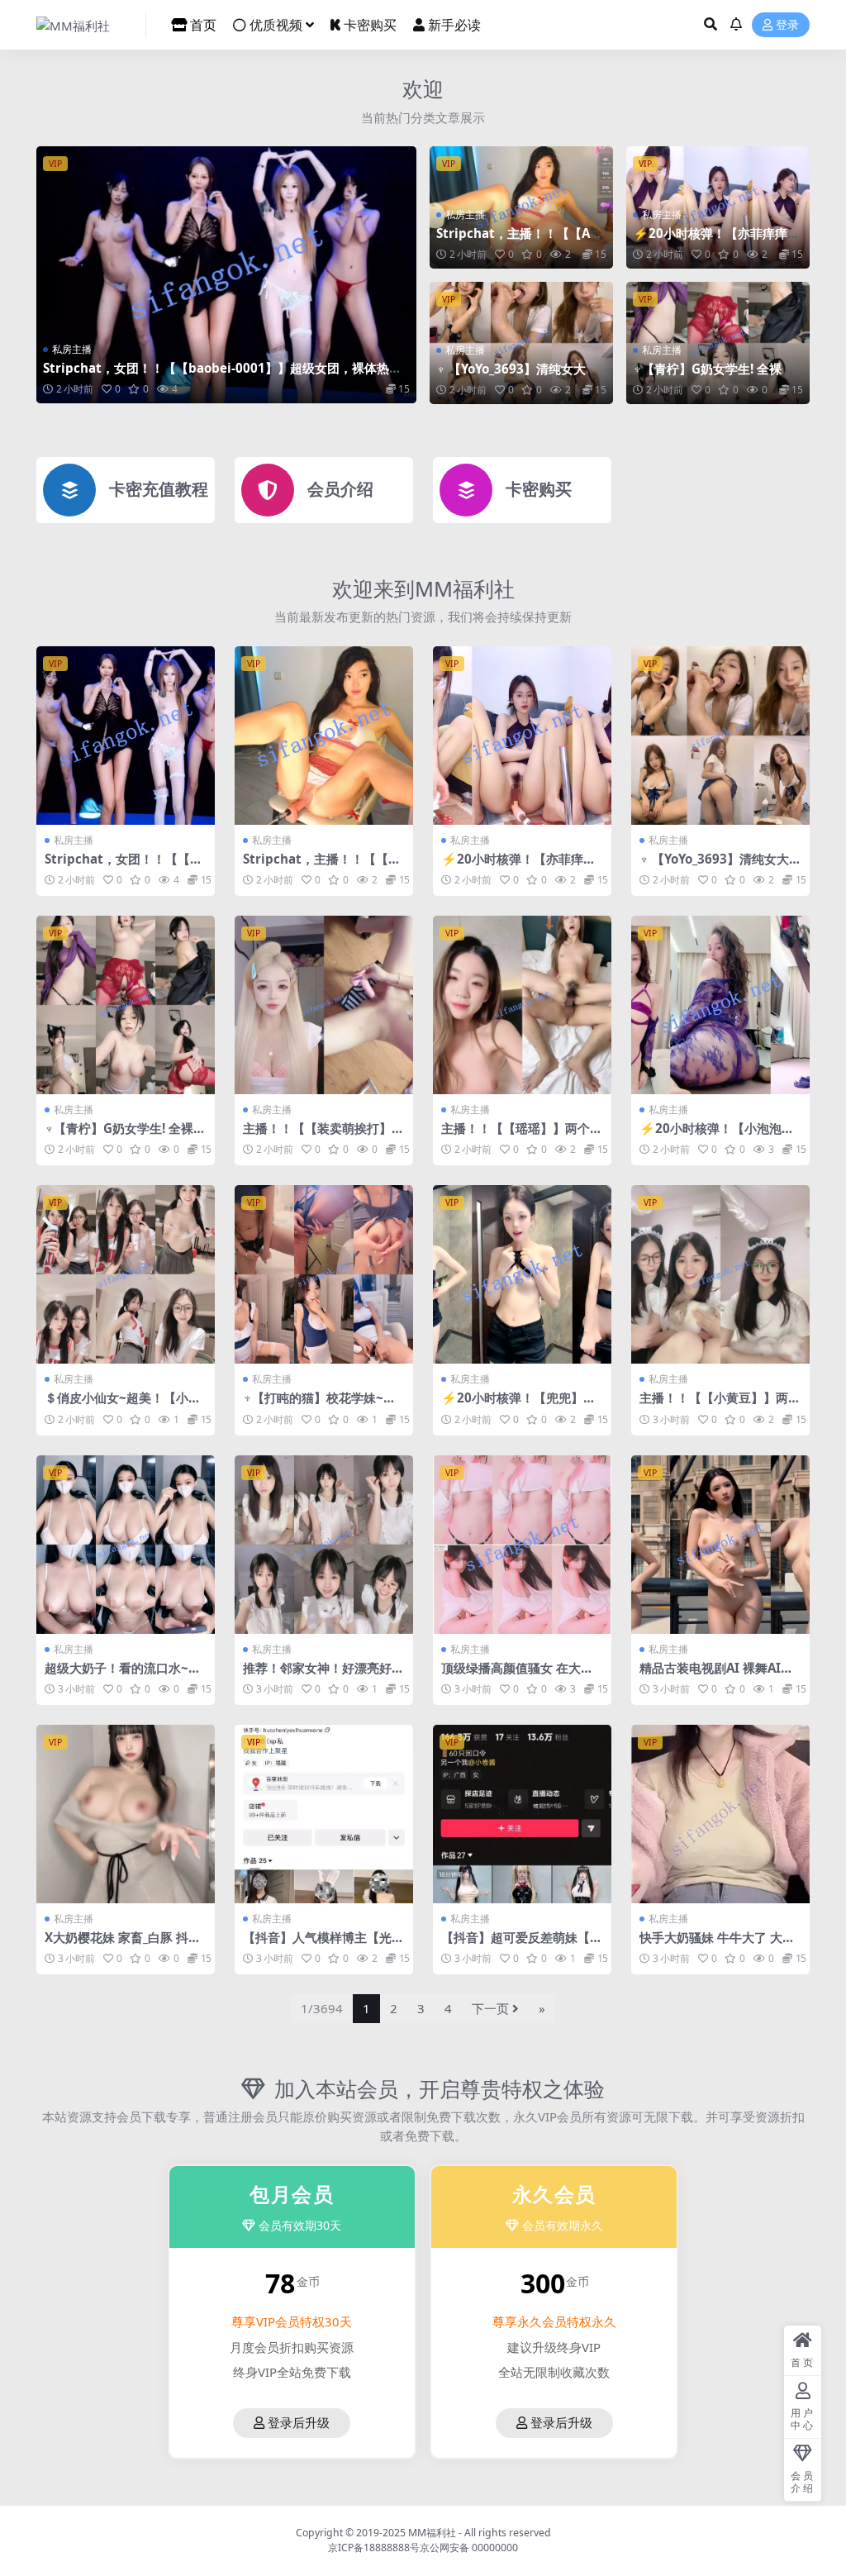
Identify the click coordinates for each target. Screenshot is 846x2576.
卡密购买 (370, 25)
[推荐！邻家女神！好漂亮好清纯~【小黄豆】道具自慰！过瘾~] (324, 1545)
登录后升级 (299, 2423)
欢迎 (423, 88)
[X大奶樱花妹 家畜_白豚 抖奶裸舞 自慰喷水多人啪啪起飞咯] (126, 1814)
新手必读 (454, 25)
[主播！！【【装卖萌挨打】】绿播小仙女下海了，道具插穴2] (324, 1005)
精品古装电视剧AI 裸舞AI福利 (716, 1675)
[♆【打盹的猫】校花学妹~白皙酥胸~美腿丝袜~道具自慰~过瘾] (324, 1274)
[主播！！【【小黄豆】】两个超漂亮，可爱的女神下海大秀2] (720, 1274)
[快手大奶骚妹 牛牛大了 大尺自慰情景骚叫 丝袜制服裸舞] (720, 1814)
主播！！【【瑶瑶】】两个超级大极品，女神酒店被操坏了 (522, 1136)
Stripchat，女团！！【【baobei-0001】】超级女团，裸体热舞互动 (222, 375)
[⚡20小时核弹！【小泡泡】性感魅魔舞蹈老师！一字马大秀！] (720, 1005)
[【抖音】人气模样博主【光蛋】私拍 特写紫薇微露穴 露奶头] (324, 1814)
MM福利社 (432, 2533)
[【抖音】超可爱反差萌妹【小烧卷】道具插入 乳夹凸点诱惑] (522, 1814)
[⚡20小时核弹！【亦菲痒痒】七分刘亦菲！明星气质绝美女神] (522, 736)
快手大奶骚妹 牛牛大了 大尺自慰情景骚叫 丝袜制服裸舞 (717, 1945)
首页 (203, 25)
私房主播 (72, 349)
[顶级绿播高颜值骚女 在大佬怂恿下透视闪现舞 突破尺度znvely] (522, 1545)
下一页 (490, 2008)
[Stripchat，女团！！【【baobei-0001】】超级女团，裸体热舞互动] (226, 275)
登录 (787, 25)
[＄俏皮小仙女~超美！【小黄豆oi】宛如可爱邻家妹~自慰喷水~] (126, 1274)
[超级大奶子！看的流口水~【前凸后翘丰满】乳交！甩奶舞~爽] (126, 1545)
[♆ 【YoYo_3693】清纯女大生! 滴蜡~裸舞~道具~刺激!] (720, 736)
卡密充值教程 (159, 489)
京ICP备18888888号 (374, 2547)
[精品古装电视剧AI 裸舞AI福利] (720, 1545)
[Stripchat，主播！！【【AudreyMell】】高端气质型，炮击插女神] (324, 736)
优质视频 (276, 25)
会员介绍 (340, 489)
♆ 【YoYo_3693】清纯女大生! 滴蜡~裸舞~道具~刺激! (519, 376)
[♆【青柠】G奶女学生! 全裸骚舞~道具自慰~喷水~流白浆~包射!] (126, 1005)
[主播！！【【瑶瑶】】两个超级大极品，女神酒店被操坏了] (522, 1005)
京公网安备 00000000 (469, 2547)
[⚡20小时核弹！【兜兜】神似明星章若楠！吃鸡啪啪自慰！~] (522, 1274)
